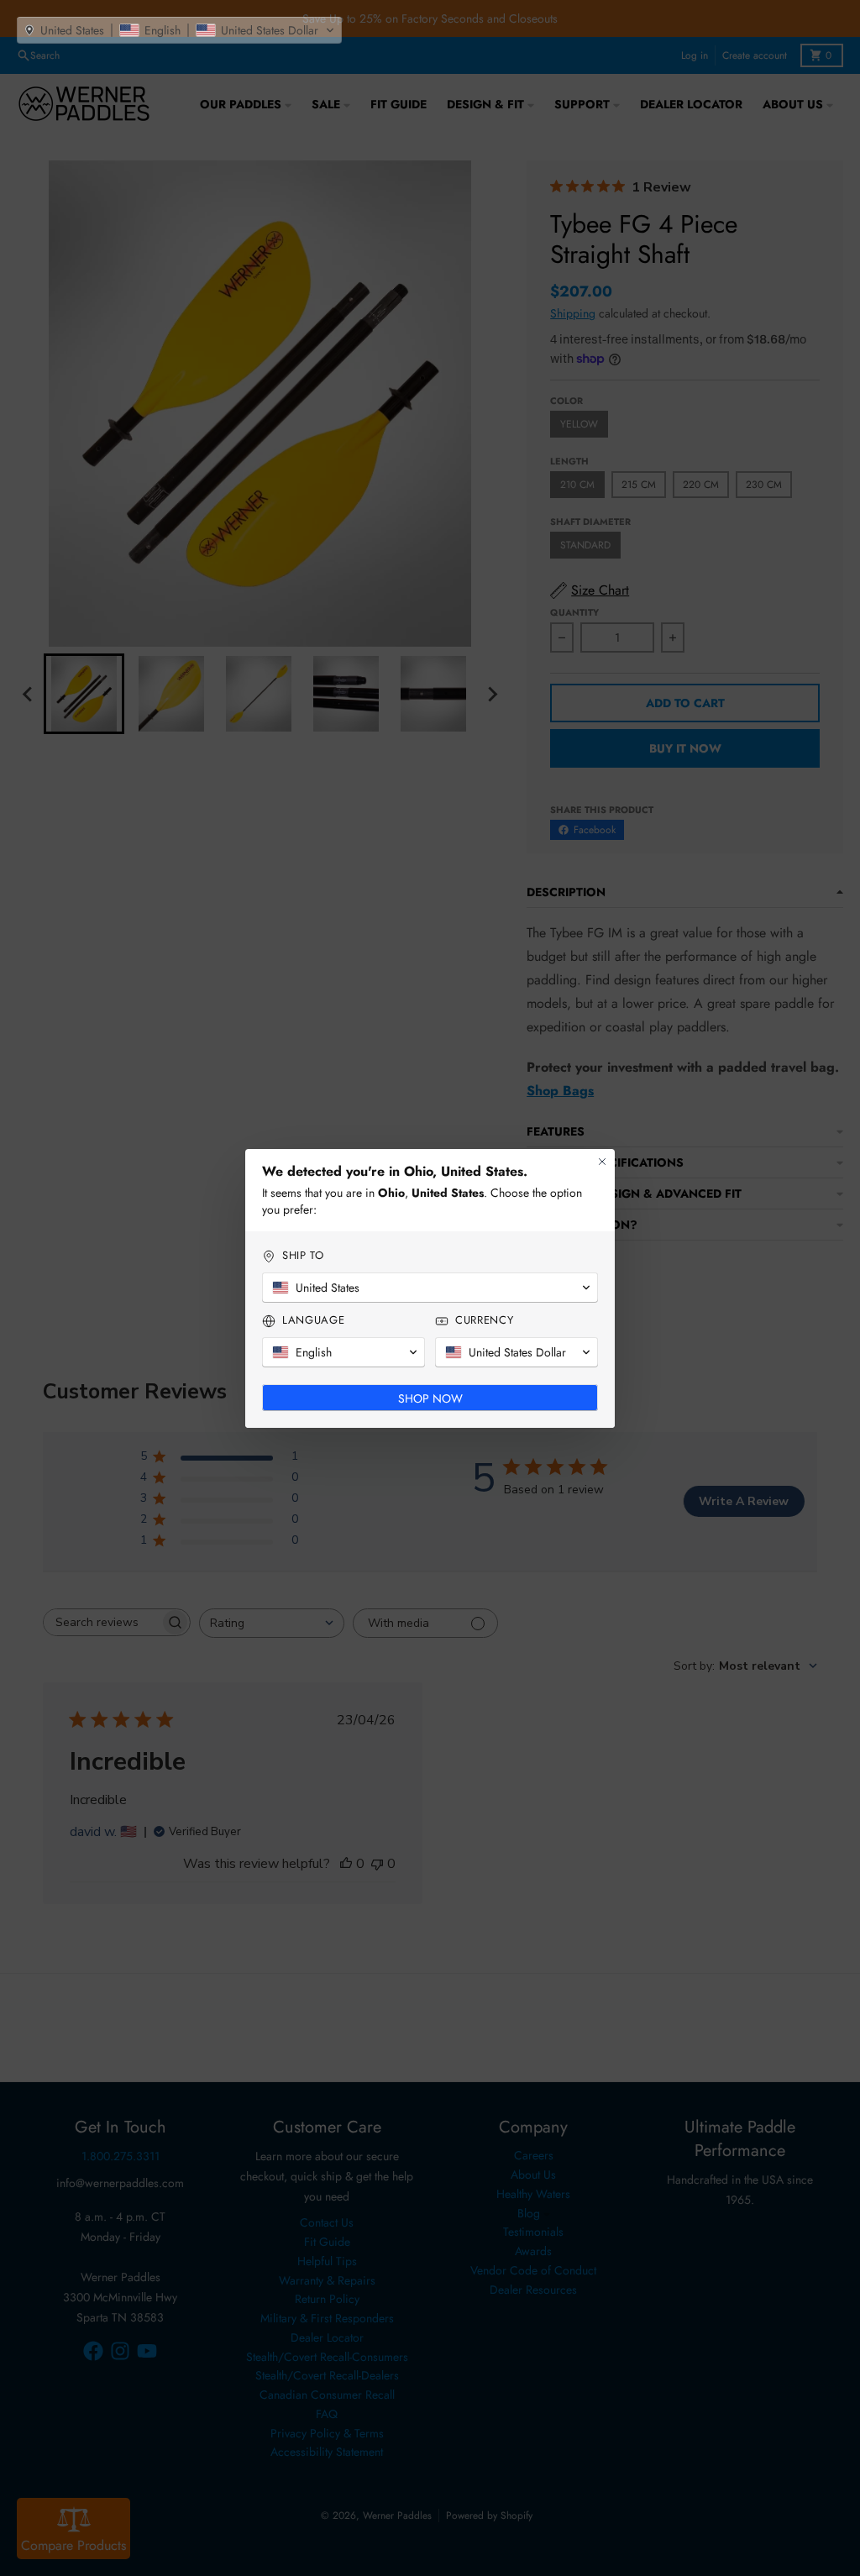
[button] (179, 30)
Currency (484, 1320)
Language (313, 1320)
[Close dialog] (602, 1162)
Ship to (303, 1256)
